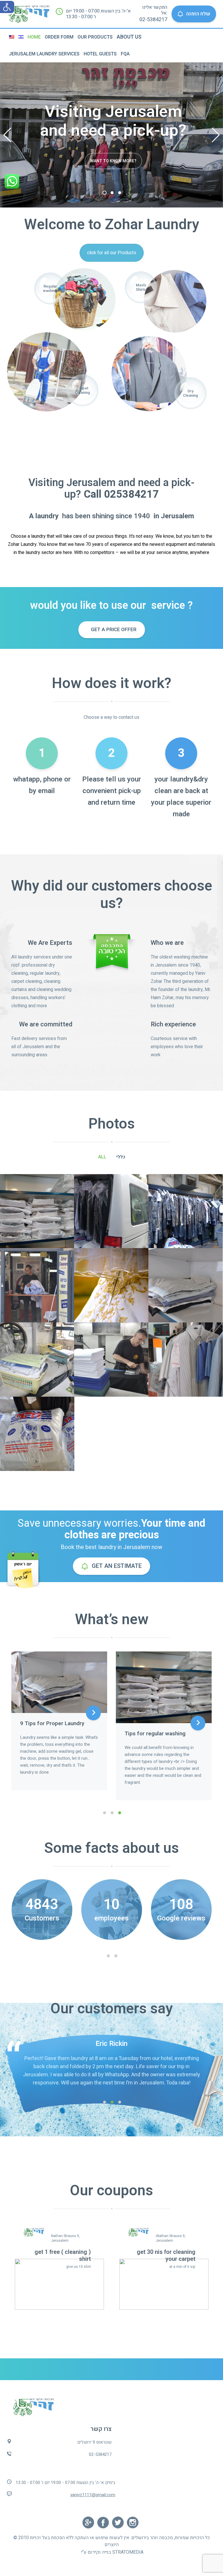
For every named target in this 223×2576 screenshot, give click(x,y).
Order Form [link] (59, 37)
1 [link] (105, 193)
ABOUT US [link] (129, 37)
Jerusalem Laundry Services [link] (44, 54)
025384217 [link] (131, 494)
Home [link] (34, 37)
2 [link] (112, 193)
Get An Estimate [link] (117, 1566)
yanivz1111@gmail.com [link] (93, 2495)
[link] (7, 7)
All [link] (102, 1157)
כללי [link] (121, 1157)
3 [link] (120, 193)
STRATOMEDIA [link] (128, 2552)
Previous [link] (7, 135)
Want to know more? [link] (113, 162)
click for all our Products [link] (112, 253)
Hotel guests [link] (100, 54)
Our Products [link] (95, 37)
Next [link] (216, 135)
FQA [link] (125, 54)
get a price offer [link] (113, 630)
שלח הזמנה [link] (198, 14)
